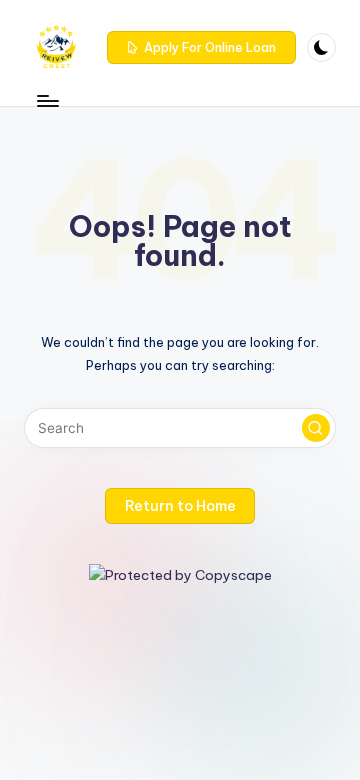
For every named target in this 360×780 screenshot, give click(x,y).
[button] (201, 48)
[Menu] (47, 100)
